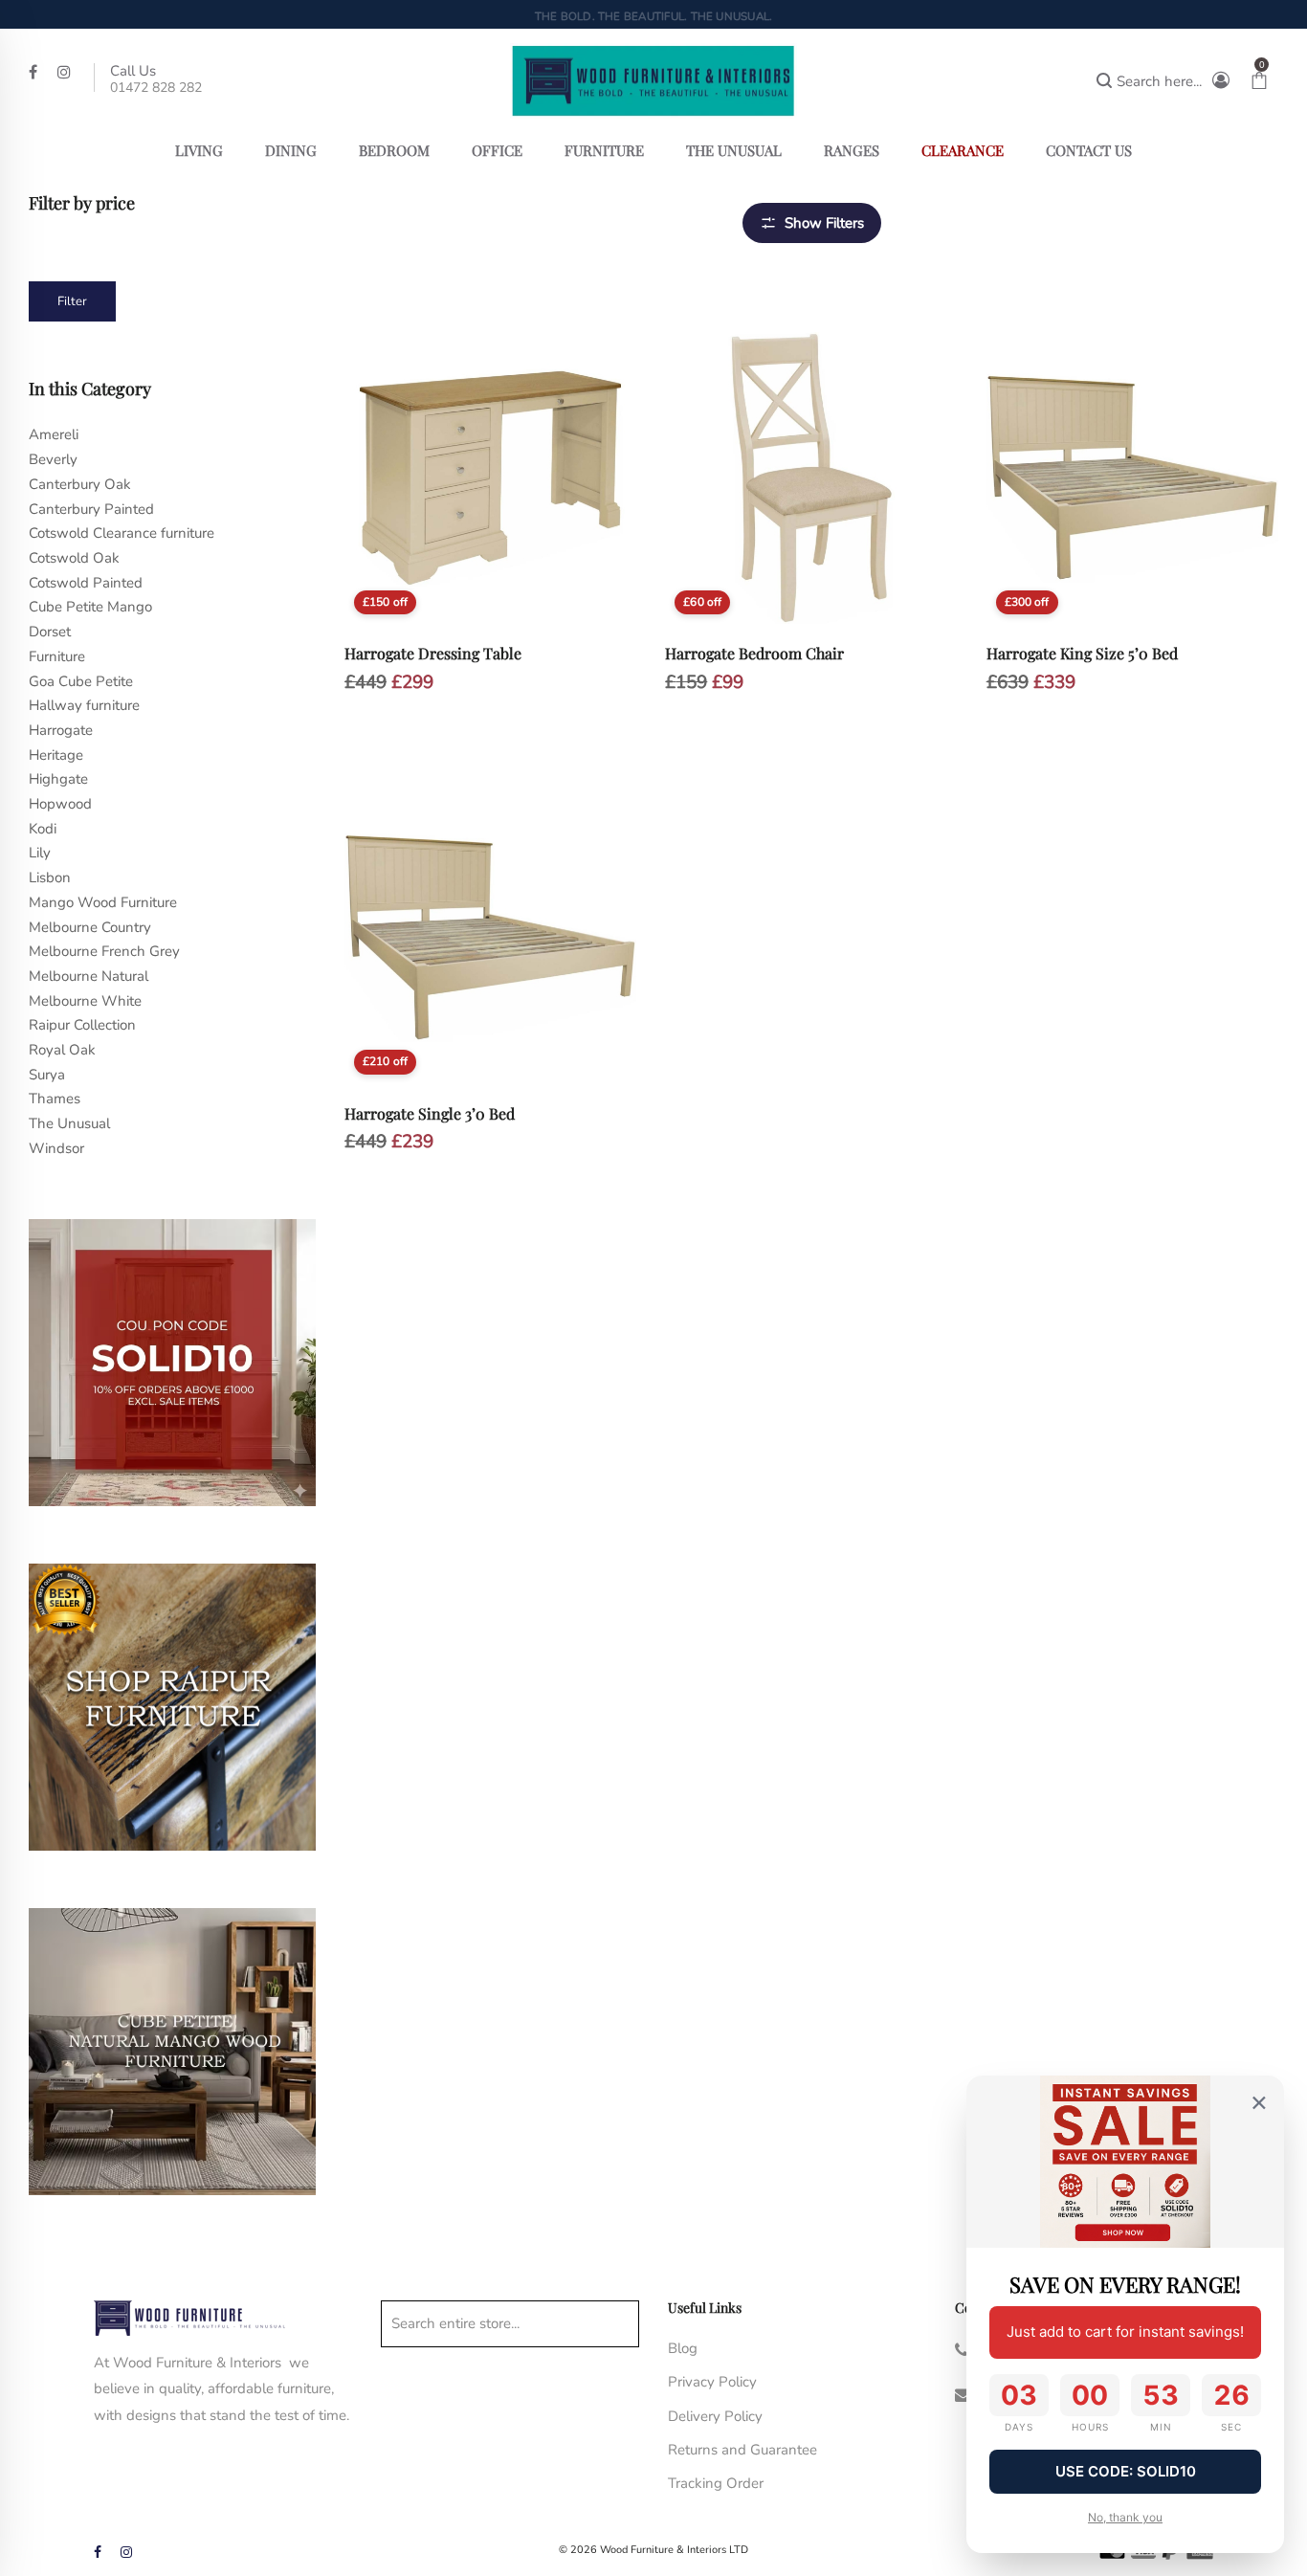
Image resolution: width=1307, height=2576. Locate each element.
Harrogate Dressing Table (433, 653)
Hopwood (60, 804)
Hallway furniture (84, 705)
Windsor (56, 1148)
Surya (47, 1075)
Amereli (54, 434)
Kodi (43, 829)
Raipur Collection (82, 1025)
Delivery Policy (715, 2416)
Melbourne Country (90, 927)
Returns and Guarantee (742, 2450)
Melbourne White (85, 1001)
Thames (55, 1099)
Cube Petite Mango (90, 607)
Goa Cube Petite (81, 681)
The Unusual (69, 1123)
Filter (72, 301)
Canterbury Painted (91, 509)
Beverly (53, 459)
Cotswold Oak (74, 558)
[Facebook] (35, 71)
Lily (40, 853)
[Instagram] (66, 71)
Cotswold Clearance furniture (122, 533)
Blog (683, 2348)
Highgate (58, 779)
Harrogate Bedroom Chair (754, 653)
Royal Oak (62, 1050)
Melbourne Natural (89, 976)
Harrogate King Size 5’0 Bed (1082, 653)
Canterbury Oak (80, 484)
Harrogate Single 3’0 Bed (430, 1113)
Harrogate (61, 730)
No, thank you (1125, 2517)
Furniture (57, 656)
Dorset (50, 632)
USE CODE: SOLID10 (1126, 2471)
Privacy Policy (712, 2382)
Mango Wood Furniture (103, 902)
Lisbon (50, 877)
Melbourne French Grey (104, 951)
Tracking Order (716, 2483)
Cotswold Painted (86, 583)
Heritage (56, 755)
